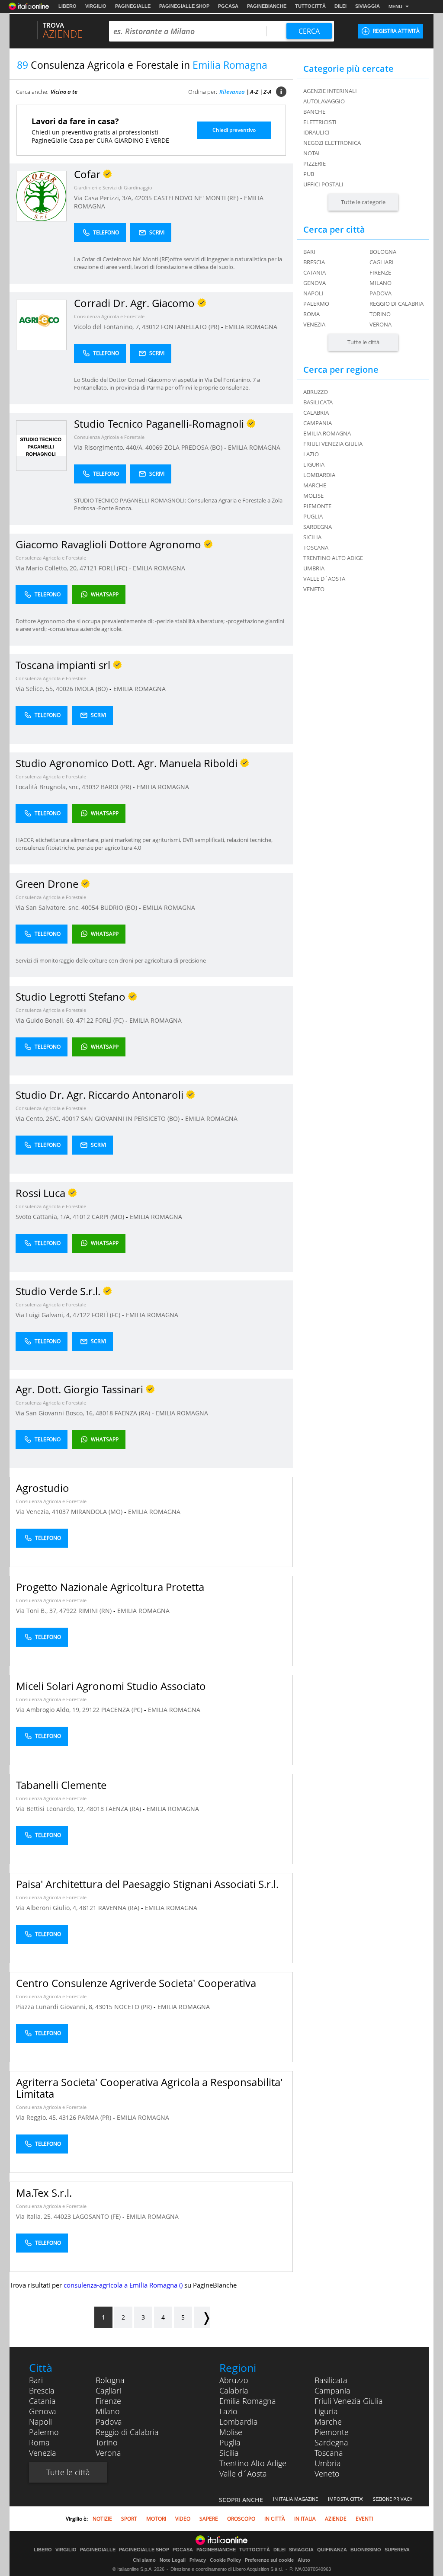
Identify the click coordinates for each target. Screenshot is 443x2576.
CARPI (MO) (109, 1217)
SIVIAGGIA (368, 6)
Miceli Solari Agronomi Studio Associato (111, 1686)
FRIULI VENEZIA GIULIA (333, 444)
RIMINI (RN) (96, 1611)
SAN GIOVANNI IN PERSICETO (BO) (131, 1118)
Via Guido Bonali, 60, (46, 1020)
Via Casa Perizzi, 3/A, (104, 198)
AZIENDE (336, 2519)
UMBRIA (314, 568)
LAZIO (311, 454)
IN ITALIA (305, 2519)
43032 (90, 787)
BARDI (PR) (117, 787)
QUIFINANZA (332, 2550)
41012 (81, 1217)
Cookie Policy (225, 2560)
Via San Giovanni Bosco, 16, (56, 1413)
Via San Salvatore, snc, (48, 907)
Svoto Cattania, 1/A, (44, 1217)
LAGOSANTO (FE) (98, 2216)
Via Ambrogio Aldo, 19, (49, 1710)
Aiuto (304, 2560)
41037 (61, 1512)
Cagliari (382, 262)
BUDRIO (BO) (120, 907)
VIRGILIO (96, 6)
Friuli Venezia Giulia (349, 2401)
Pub (309, 174)
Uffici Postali (323, 184)
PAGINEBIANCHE (267, 6)
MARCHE (315, 485)
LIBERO (67, 6)
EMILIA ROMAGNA (251, 327)
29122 (91, 1710)
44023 (62, 2216)
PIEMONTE (317, 506)
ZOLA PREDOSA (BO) (194, 447)
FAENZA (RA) (133, 1413)
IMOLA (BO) (92, 689)
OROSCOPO (241, 2519)
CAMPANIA (318, 423)
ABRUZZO (316, 392)
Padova (380, 293)
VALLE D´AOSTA (324, 579)
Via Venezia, (34, 1512)
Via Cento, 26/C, (39, 1118)
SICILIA (312, 537)
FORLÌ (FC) (114, 568)
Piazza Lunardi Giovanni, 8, (56, 2007)
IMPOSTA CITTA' (345, 2499)
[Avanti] (202, 2317)
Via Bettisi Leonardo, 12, (51, 1809)
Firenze (380, 272)
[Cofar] (41, 196)
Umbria (328, 2463)
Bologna (383, 252)
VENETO (314, 589)
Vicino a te (64, 92)
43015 (104, 2007)
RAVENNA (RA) (120, 1908)
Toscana (329, 2453)
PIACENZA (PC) (123, 1710)
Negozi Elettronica (332, 143)
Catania (315, 272)
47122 (85, 1020)
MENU (395, 6)
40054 (90, 907)
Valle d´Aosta (243, 2474)
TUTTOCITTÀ (310, 6)
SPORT (129, 2519)
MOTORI (156, 2519)
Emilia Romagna (248, 2401)
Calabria (234, 2390)
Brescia (314, 262)
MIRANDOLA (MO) (98, 1512)
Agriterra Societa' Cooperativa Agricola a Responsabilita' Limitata (149, 2088)
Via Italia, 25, (35, 2216)
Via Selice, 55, (36, 689)
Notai (311, 153)
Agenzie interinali (330, 91)
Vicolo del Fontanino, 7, (108, 327)
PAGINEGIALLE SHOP (184, 6)
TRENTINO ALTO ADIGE (333, 558)
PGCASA (228, 6)
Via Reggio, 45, (37, 2117)
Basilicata (331, 2380)
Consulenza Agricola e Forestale (109, 316)
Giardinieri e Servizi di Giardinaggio (113, 187)
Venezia (314, 324)
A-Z (254, 92)
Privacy (198, 2560)
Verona (380, 324)
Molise (231, 2432)
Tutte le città (363, 342)
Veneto (327, 2474)
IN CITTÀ (275, 2519)
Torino (380, 314)
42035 (143, 198)
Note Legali (173, 2560)
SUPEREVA (397, 2550)
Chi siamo (144, 2560)
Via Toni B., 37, (38, 1611)
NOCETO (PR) (134, 2007)
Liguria (326, 2411)
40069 (154, 447)
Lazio (228, 2411)
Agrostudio (43, 1488)
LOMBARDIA (319, 475)
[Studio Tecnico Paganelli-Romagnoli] (41, 445)
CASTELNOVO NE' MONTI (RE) (197, 198)
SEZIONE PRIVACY (393, 2499)
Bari (309, 252)
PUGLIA (313, 516)
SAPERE (209, 2519)
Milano (380, 283)
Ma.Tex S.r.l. (44, 2193)
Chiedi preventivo (234, 130)
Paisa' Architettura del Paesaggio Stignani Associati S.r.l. (147, 1884)
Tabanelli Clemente (61, 1785)
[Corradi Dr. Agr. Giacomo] (41, 325)
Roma (311, 314)
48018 (104, 1413)
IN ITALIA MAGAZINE (295, 2499)
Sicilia (229, 2453)
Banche (314, 112)
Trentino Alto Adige (253, 2463)
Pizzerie (315, 163)
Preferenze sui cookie (269, 2560)
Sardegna (331, 2442)
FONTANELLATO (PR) (191, 327)
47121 (88, 568)
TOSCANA (316, 547)
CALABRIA (316, 413)
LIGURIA (314, 464)
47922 (68, 1611)
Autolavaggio (324, 101)
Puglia (230, 2442)
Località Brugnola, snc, (49, 787)
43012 (151, 327)
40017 (71, 1118)
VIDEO (183, 2519)
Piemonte (332, 2432)
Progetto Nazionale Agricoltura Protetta (110, 1587)
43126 (67, 2117)
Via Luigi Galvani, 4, (44, 1315)
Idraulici (316, 132)
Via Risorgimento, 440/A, (110, 447)
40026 (64, 689)
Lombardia (239, 2422)
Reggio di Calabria (396, 304)
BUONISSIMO (366, 2550)
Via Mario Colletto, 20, (48, 568)
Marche (328, 2422)
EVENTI (364, 2519)
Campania (332, 2390)
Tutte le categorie (363, 202)
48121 (88, 1908)
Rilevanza (232, 92)
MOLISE (313, 496)
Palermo (316, 304)
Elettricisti (320, 122)
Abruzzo (234, 2380)
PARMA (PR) (95, 2117)
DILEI (340, 6)
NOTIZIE (102, 2519)
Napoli (313, 293)
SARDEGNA (318, 527)
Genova (315, 283)
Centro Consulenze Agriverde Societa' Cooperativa (136, 1983)
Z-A (268, 92)
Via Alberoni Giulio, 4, (48, 1908)
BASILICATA (318, 402)
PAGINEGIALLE (133, 6)
